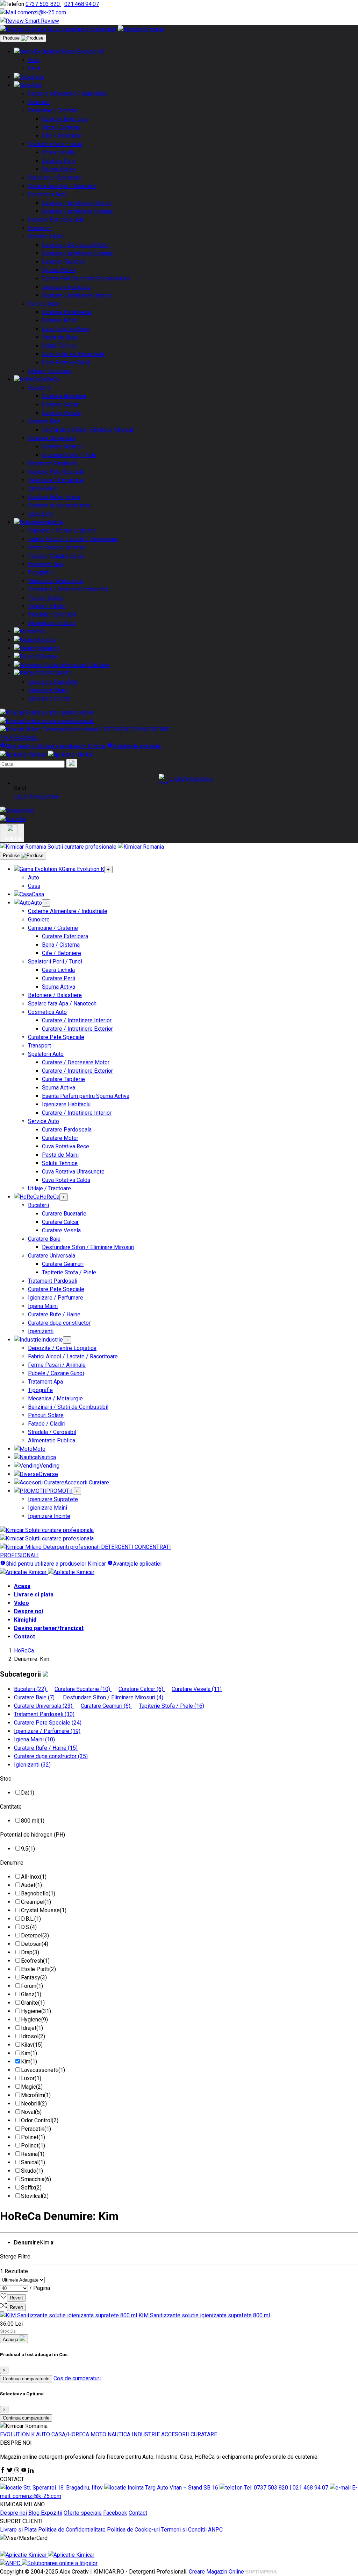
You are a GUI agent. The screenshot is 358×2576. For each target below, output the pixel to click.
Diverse (48, 657)
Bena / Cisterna (61, 127)
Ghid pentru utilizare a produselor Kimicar (56, 746)
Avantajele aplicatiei (137, 746)
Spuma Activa (59, 169)
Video (22, 1603)
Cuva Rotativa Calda (66, 363)
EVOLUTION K (17, 2434)
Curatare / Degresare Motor (76, 245)
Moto (39, 631)
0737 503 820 (43, 4)
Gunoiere (39, 102)
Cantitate (11, 1807)
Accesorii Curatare (87, 665)
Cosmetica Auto (47, 194)
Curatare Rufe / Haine (54, 497)
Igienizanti (41, 514)
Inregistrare (45, 797)
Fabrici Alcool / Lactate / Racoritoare (73, 539)
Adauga (11, 2340)
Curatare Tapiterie (63, 262)
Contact (24, 1637)
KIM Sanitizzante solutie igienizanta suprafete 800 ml (204, 2315)
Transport (40, 228)
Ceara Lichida (58, 152)
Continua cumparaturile (26, 2379)
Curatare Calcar (60, 405)
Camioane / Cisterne (53, 110)
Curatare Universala (52, 438)
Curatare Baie (44, 421)
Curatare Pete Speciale (56, 220)
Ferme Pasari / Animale (57, 547)
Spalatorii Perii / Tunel (55, 144)
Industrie (52, 522)
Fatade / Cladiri (47, 606)
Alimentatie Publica (52, 623)
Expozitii (52, 2513)
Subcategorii (21, 1674)
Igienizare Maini (48, 690)
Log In (22, 797)
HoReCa (49, 379)
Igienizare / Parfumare (56, 480)
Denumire (12, 1863)
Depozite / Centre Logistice (62, 531)
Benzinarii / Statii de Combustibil (68, 589)
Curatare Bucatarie (64, 396)
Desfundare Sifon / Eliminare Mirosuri (88, 430)
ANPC (215, 2530)
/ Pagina (40, 2288)
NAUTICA (119, 2434)
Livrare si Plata (18, 2530)
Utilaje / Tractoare (49, 371)
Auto (34, 60)
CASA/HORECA (70, 2434)
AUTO (43, 2434)
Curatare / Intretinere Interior (77, 203)
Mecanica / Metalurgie (55, 581)
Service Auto (44, 304)
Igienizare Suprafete (53, 682)
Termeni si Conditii (184, 2530)
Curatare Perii (59, 161)
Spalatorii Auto (46, 236)
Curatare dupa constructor (59, 505)
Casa (34, 68)
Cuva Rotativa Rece (66, 329)
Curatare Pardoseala (67, 312)
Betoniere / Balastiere (55, 178)
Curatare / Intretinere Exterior (77, 211)
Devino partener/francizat (49, 1628)
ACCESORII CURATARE (189, 2434)
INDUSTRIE (146, 2434)
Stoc (6, 1779)
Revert (16, 2298)
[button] (186, 779)
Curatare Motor (60, 321)
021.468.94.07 (82, 4)
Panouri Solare (46, 598)
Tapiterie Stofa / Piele (69, 455)
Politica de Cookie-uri (133, 2530)
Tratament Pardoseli (53, 463)
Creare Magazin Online (217, 2572)
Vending (49, 648)
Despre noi (28, 1611)
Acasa (22, 1586)
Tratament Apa (45, 564)
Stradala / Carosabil (52, 615)
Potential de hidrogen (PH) (33, 1835)
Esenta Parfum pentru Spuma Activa (86, 279)
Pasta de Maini (60, 337)
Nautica (47, 640)
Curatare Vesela (61, 413)
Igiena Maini (43, 489)
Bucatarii (38, 388)
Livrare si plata (34, 1595)
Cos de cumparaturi (77, 2378)
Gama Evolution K (83, 52)
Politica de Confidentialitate (72, 2530)
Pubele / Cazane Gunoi (56, 556)
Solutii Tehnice (60, 346)
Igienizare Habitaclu (66, 287)
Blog (35, 2513)
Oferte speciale (83, 2513)
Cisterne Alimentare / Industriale (68, 94)
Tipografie (40, 573)
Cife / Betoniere (62, 136)
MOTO (98, 2434)
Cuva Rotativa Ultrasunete (73, 354)
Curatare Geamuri (63, 447)
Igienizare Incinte (49, 699)
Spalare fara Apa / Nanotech (62, 186)
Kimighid (25, 1620)
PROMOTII (59, 673)
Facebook (115, 2513)
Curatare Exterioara (65, 119)
